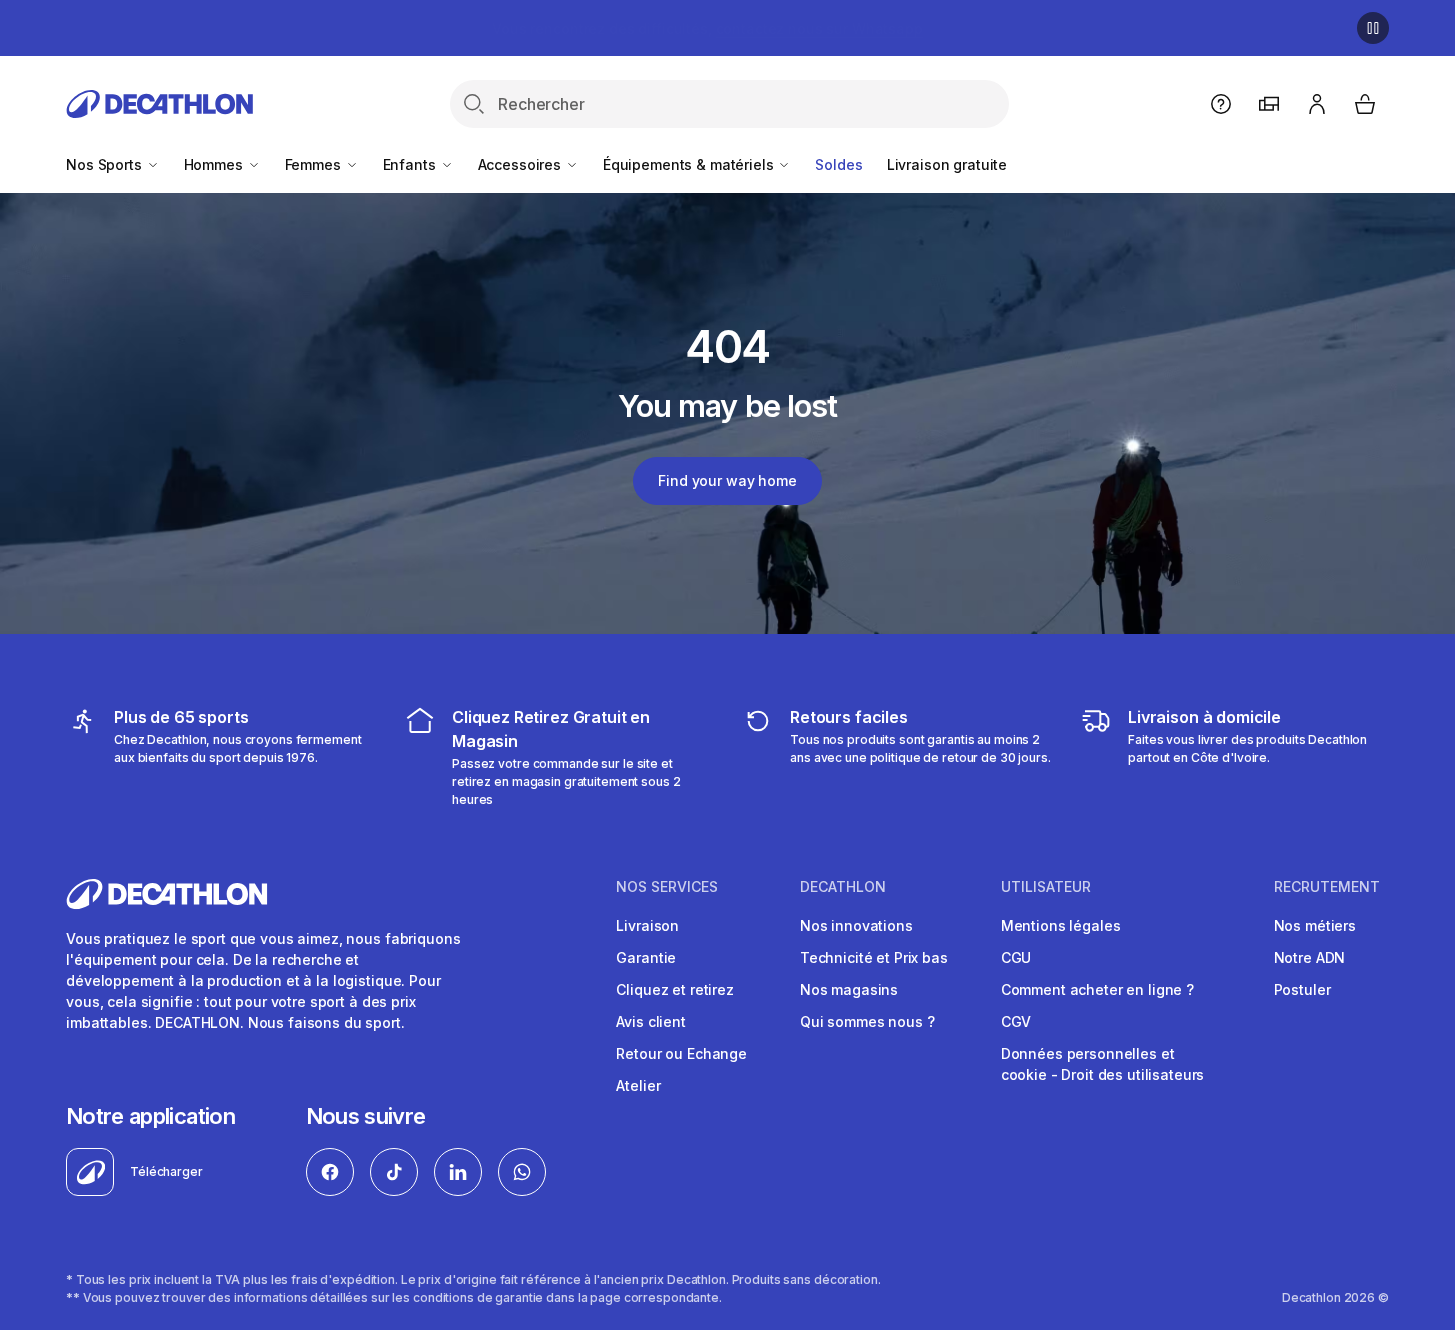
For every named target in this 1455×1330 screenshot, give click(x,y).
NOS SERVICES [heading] (667, 887)
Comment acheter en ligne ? (1097, 989)
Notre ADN (1310, 957)
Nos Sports (105, 164)
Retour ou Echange (681, 1053)
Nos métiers (1315, 925)
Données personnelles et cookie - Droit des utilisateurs (1103, 1064)
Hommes (215, 164)
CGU (1016, 957)
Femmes (315, 164)
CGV (1016, 1021)
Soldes (838, 164)
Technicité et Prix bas (874, 957)
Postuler (1302, 989)
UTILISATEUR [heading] (1046, 887)
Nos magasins (849, 989)
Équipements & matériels (690, 164)
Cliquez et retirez (674, 989)
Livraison (647, 925)
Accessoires (521, 164)
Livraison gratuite (947, 164)
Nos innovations (856, 925)
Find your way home (727, 480)
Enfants (411, 164)
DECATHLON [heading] (843, 887)
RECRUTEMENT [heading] (1327, 887)
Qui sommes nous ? (867, 1021)
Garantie (646, 957)
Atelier (638, 1085)
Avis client (650, 1021)
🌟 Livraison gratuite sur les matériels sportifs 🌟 (707, 28)
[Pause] (1373, 28)
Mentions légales (1061, 925)
